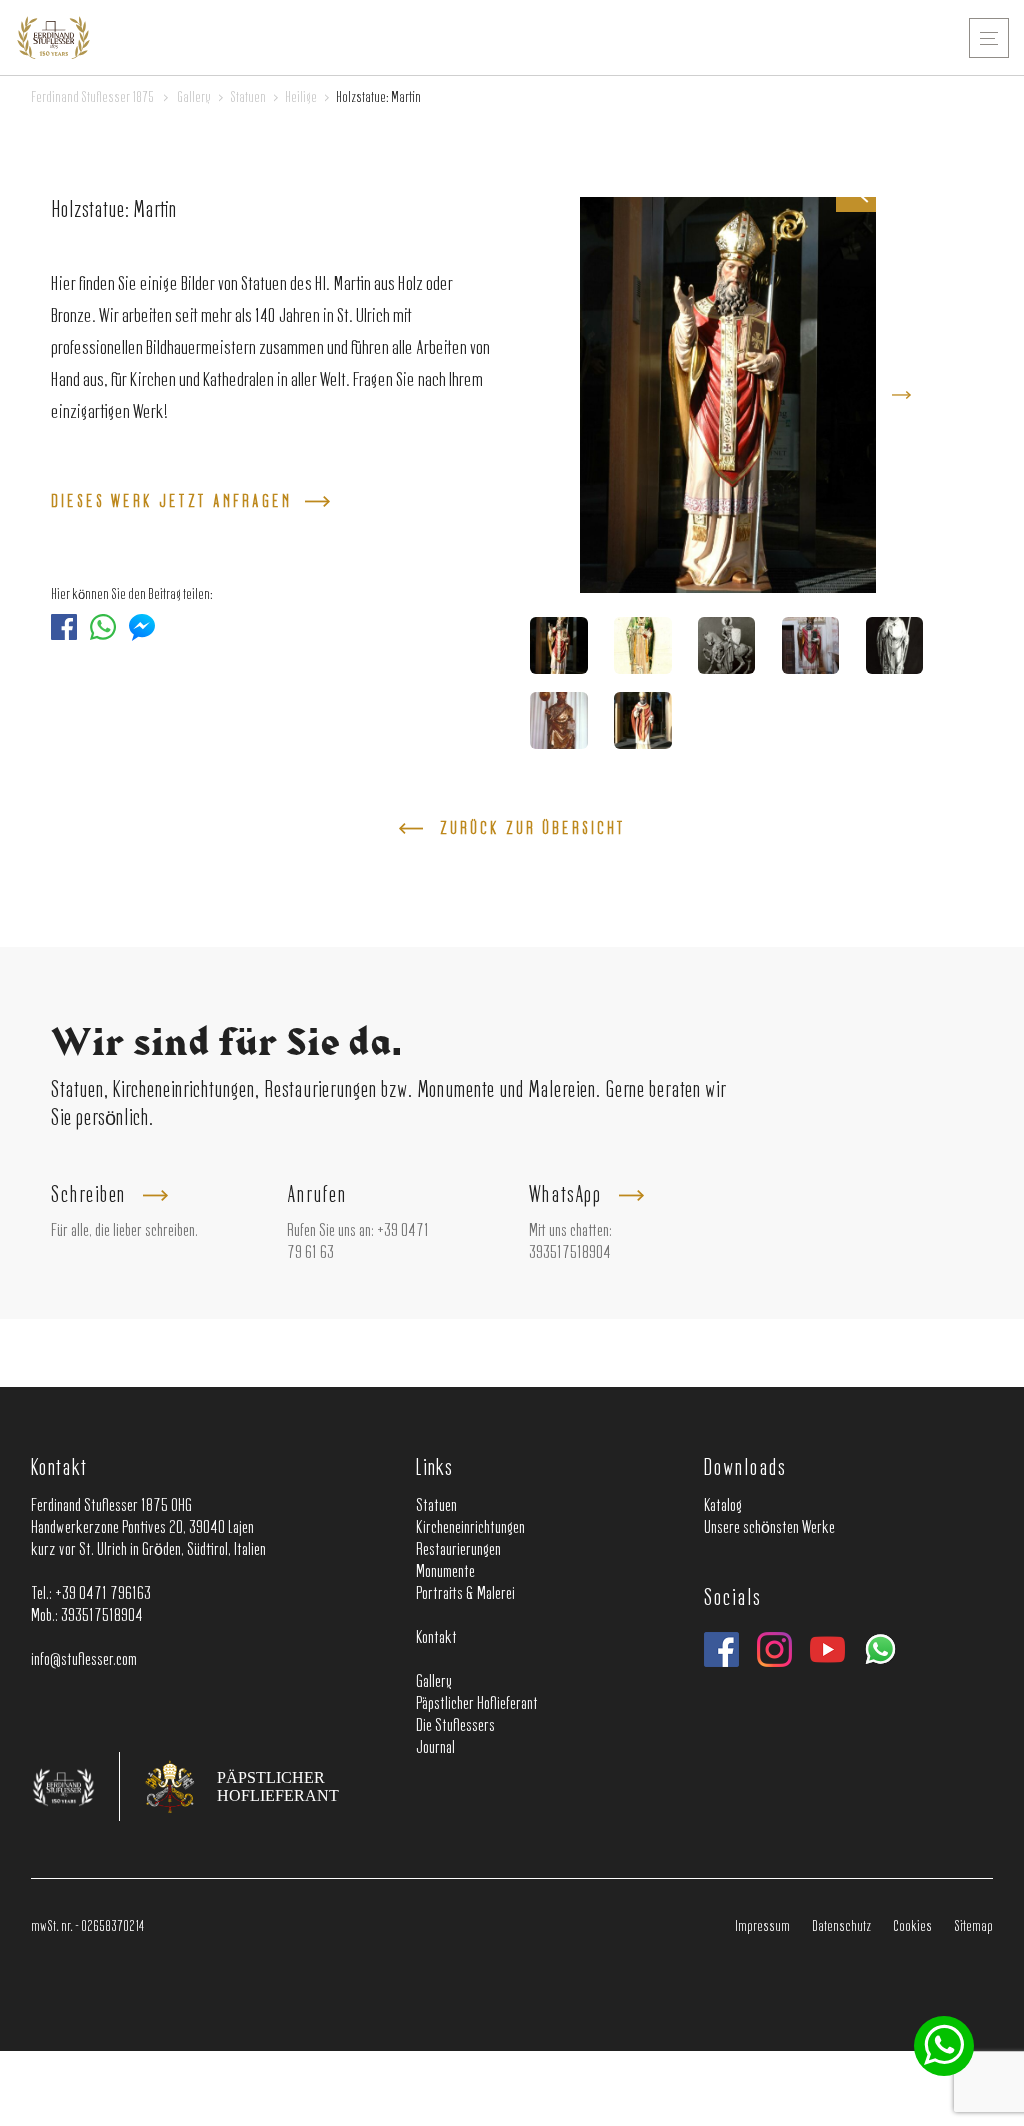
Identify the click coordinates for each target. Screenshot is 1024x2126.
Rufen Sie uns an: (330, 1231)
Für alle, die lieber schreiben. (124, 1231)
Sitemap (973, 1927)
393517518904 (570, 1253)
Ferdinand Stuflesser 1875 (92, 98)
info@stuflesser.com (84, 1660)
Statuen (248, 98)
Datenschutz (841, 1927)
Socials (732, 1599)
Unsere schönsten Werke (769, 1528)
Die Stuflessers (455, 1726)
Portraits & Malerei (465, 1594)
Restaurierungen (458, 1550)
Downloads (744, 1469)
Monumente (445, 1572)
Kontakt (59, 1469)
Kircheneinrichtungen (470, 1528)
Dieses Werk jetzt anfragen (171, 502)
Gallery (194, 98)
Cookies (912, 1927)
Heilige (301, 98)
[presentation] (902, 395)
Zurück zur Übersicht (533, 829)
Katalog (723, 1506)
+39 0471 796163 (103, 1594)
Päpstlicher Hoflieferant (477, 1704)
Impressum (762, 1927)
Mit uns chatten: (570, 1231)
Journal (435, 1748)
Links (435, 1469)
